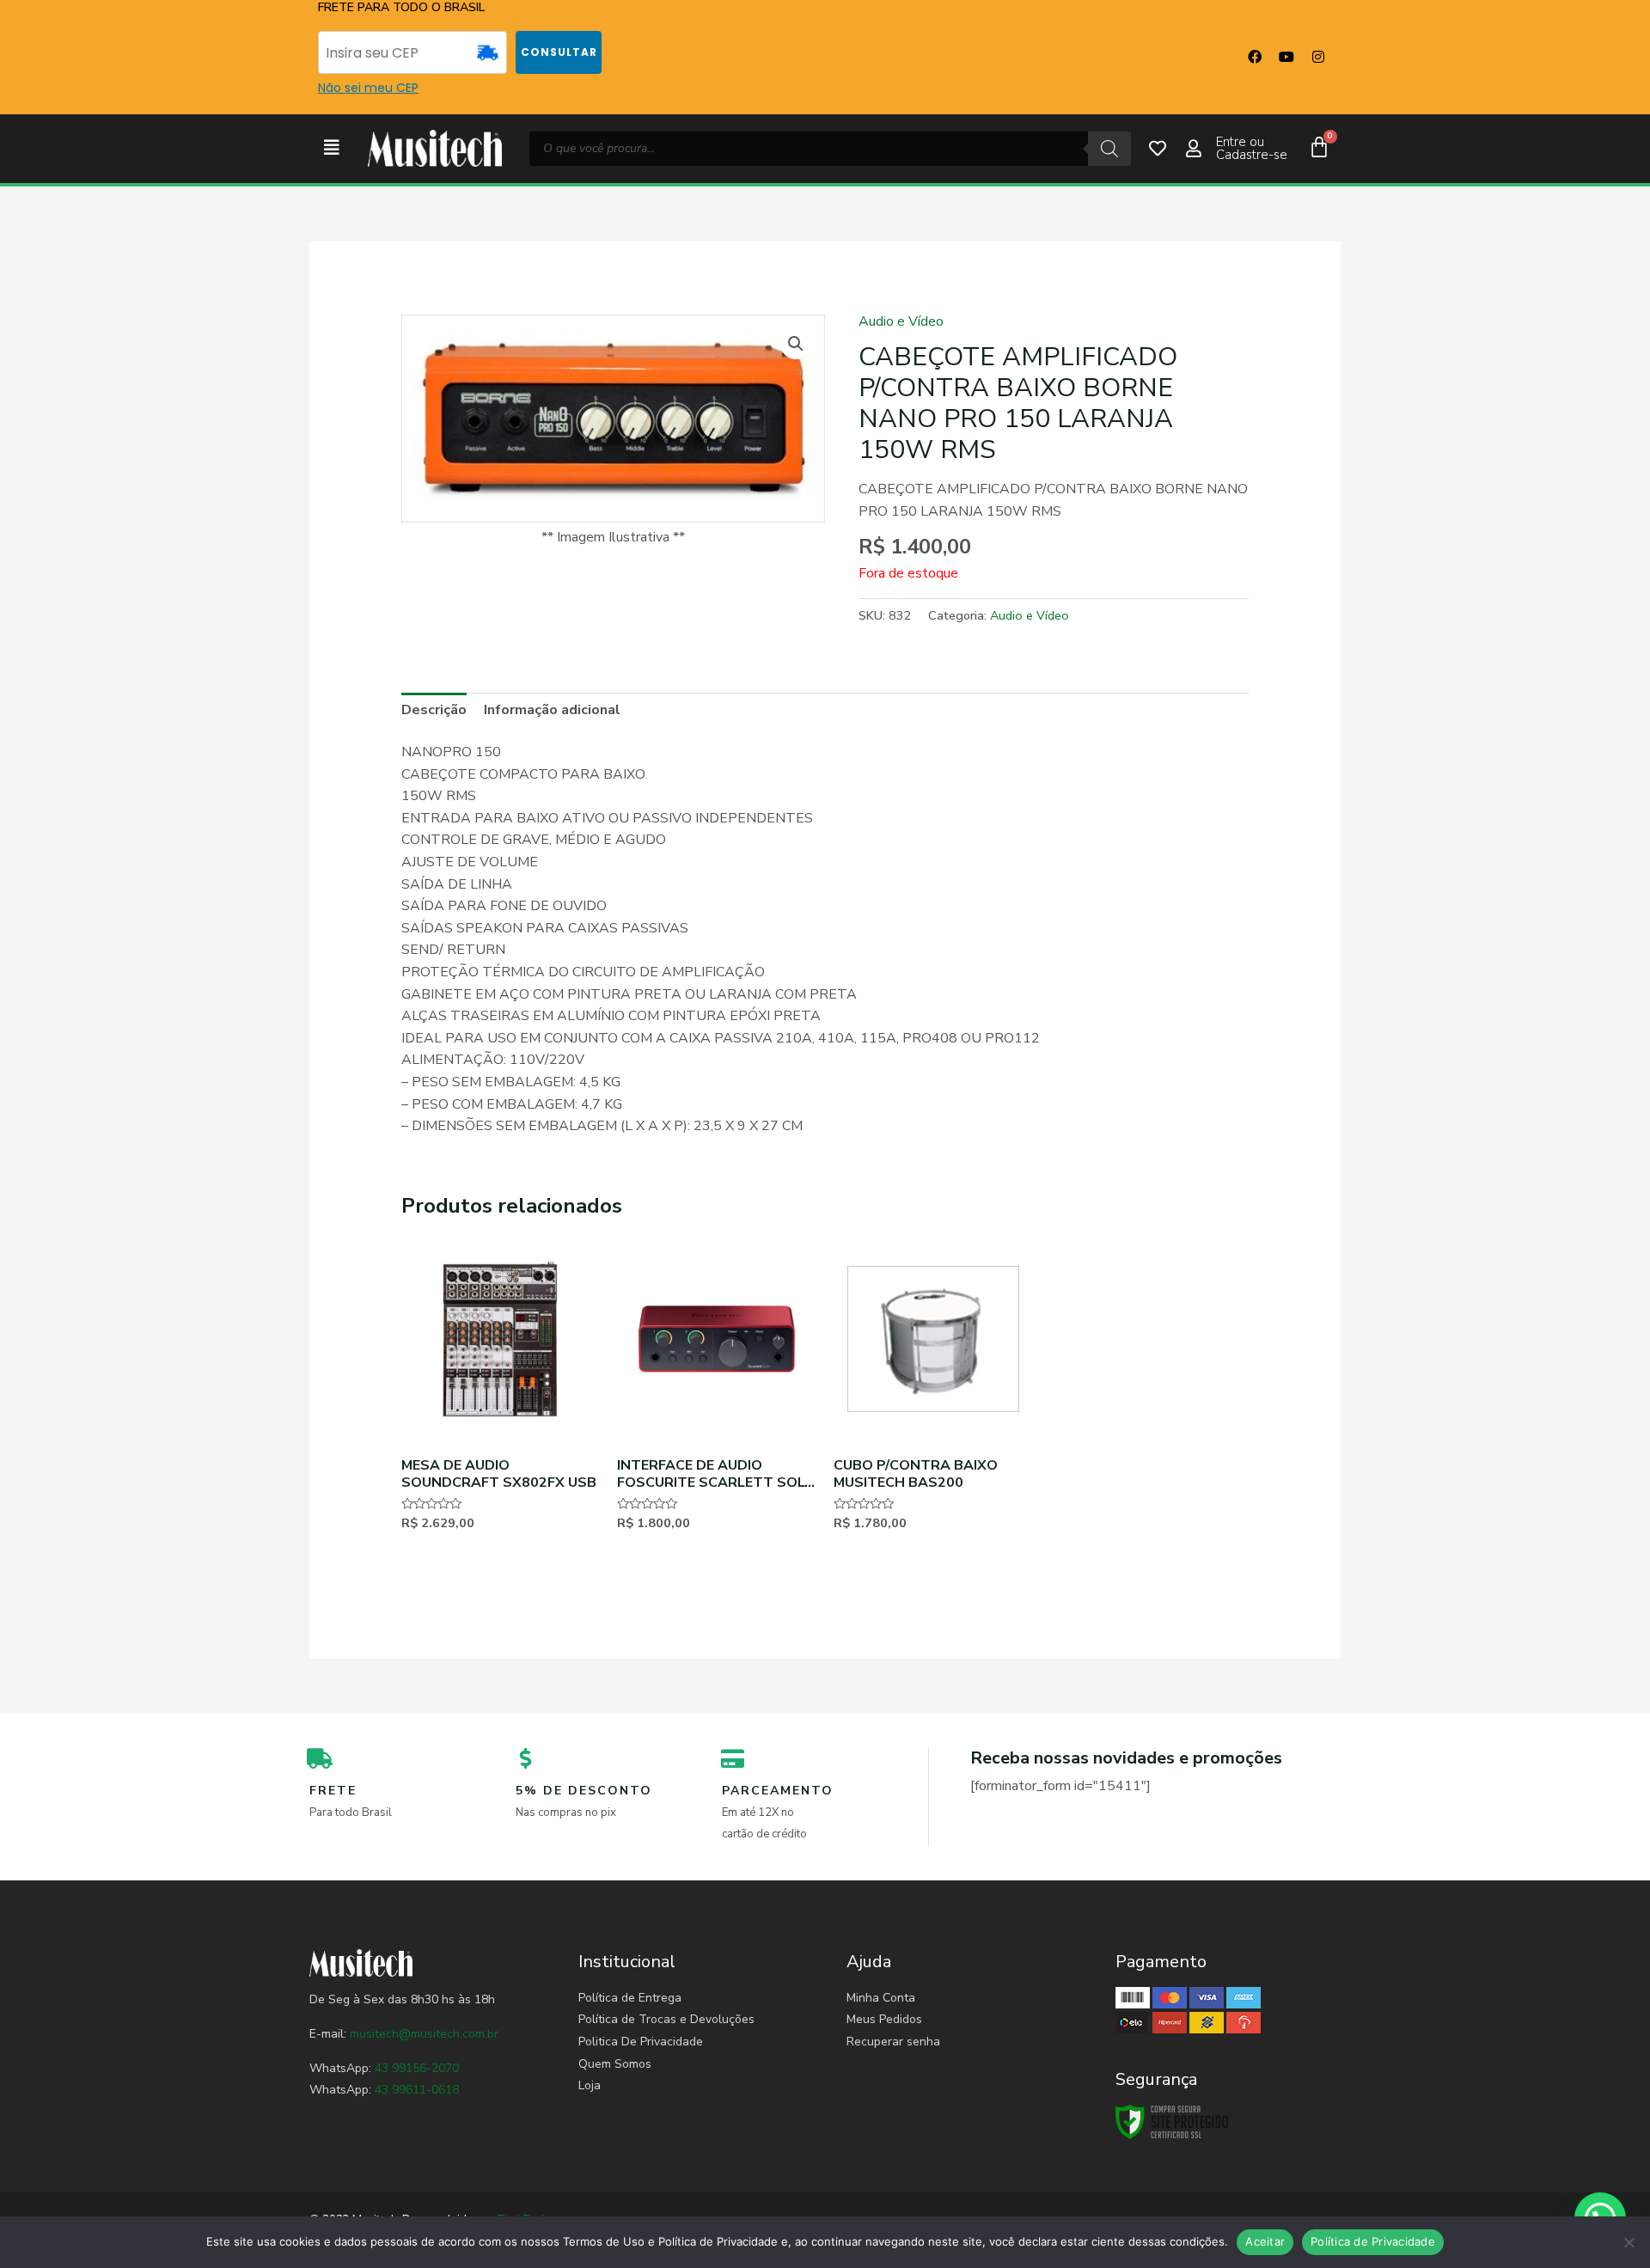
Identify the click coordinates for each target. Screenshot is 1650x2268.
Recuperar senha (893, 2042)
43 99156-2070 (415, 2068)
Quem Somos (615, 2064)
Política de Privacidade (1373, 2241)
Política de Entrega (630, 1998)
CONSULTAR (559, 52)
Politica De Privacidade (641, 2042)
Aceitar (1265, 2241)
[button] (332, 148)
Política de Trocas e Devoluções (666, 2019)
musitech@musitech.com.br (424, 2034)
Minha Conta (881, 1998)
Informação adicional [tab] (552, 710)
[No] (1629, 2242)
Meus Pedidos (884, 2019)
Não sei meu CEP (368, 88)
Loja (590, 2085)
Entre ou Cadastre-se (1252, 148)
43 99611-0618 (417, 2090)
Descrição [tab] (434, 710)
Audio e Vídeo (901, 321)
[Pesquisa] (1109, 149)
